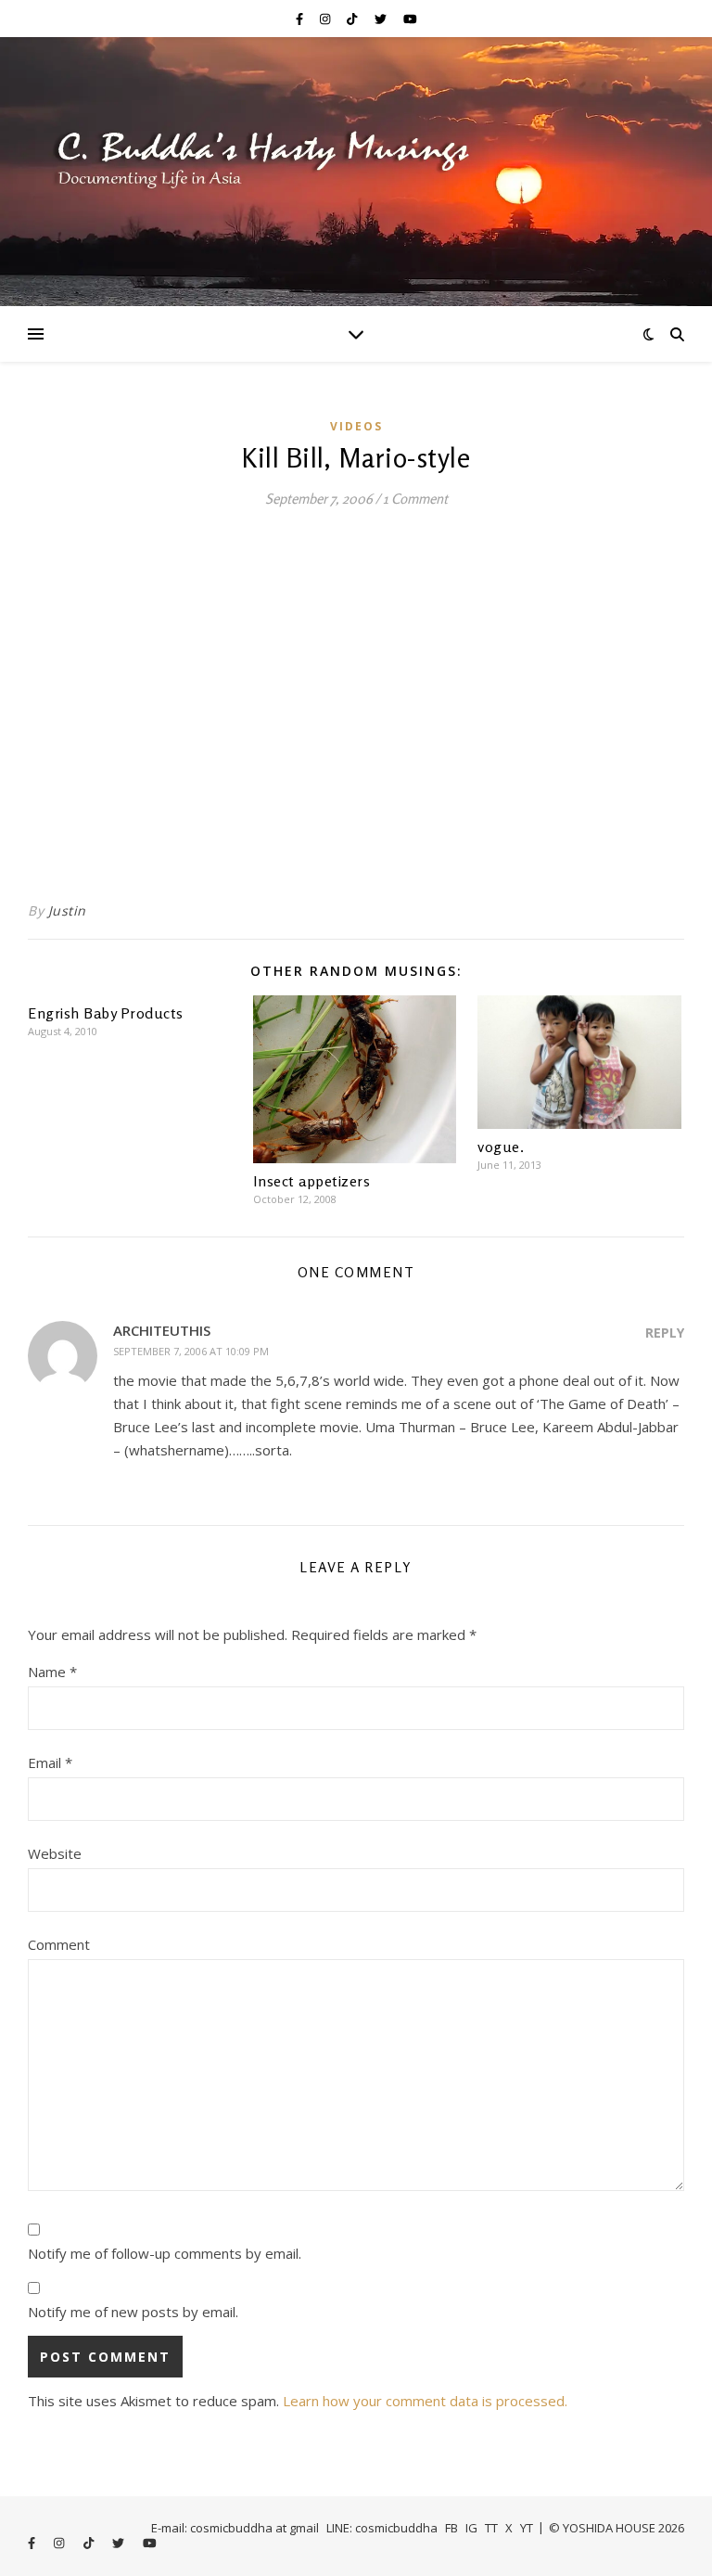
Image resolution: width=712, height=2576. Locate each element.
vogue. (501, 1147)
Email (50, 1762)
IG (471, 2528)
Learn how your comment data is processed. (425, 2401)
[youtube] (410, 19)
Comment (59, 1944)
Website (55, 1853)
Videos (356, 426)
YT (527, 2528)
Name (52, 1672)
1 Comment (415, 499)
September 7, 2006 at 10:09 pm (191, 1351)
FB (451, 2528)
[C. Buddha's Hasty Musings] (356, 172)
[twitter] (382, 19)
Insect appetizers (312, 1181)
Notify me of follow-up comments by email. (165, 2253)
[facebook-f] (301, 19)
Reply (665, 1333)
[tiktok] (353, 19)
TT (491, 2528)
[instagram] (326, 19)
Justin (67, 910)
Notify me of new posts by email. (133, 2312)
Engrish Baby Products (106, 1013)
